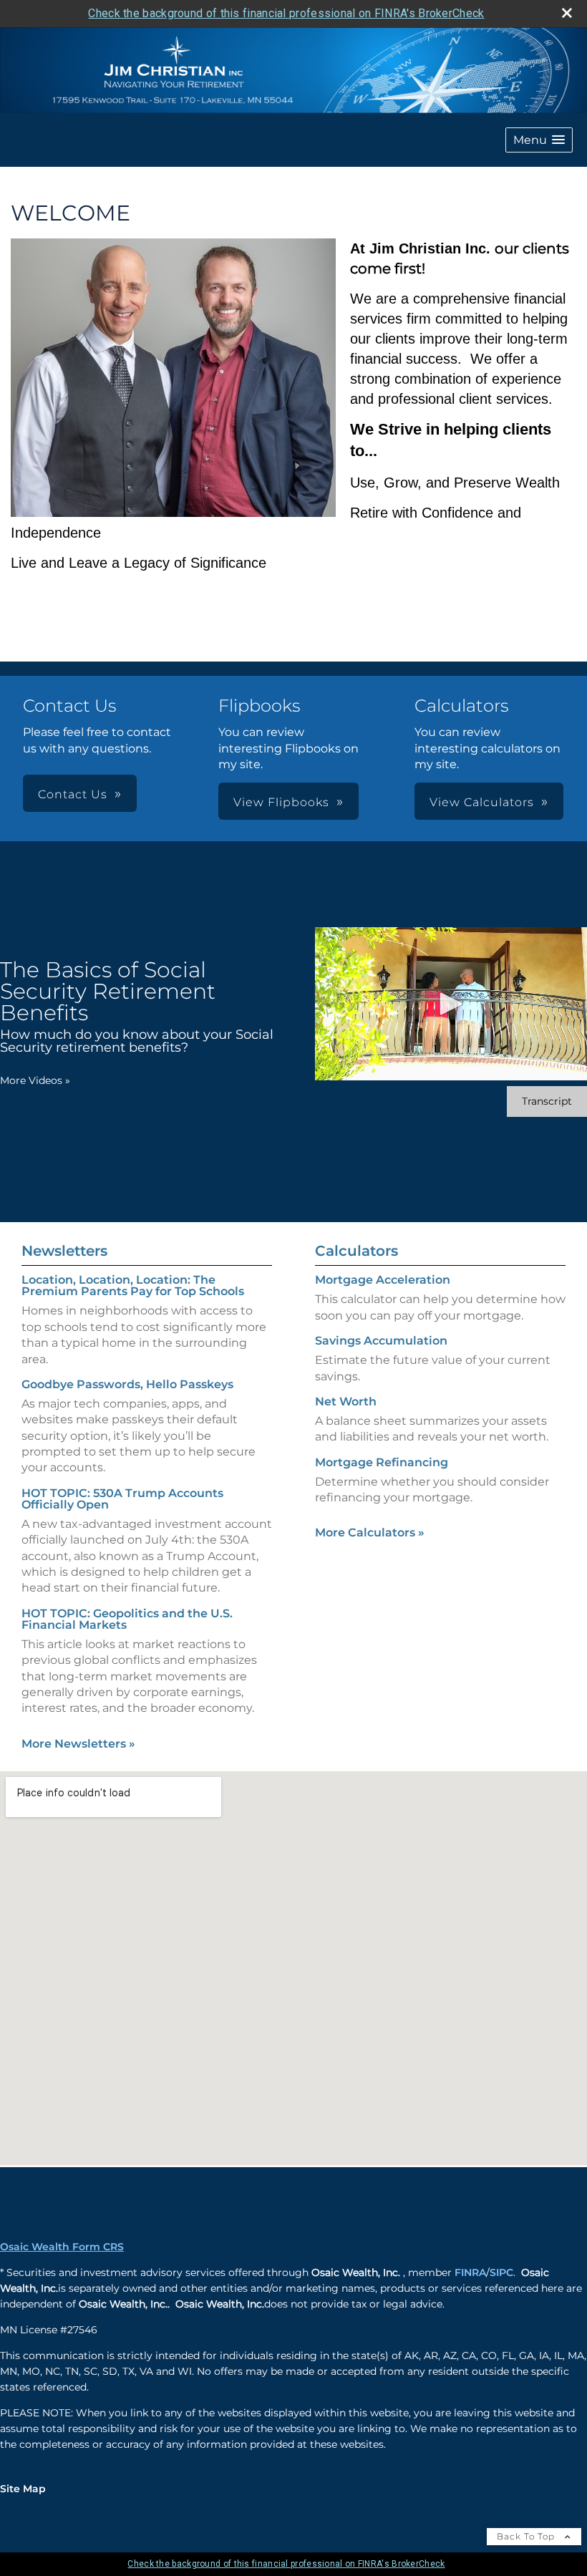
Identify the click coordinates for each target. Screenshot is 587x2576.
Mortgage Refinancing (382, 1462)
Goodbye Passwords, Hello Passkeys (127, 1384)
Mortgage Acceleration (383, 1280)
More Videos (35, 1080)
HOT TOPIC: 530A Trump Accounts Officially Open (122, 1499)
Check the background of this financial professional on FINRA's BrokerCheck (286, 13)
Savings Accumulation (381, 1341)
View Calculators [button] (482, 802)
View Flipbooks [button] (281, 802)
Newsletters (64, 1251)
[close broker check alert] (567, 13)
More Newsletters (78, 1744)
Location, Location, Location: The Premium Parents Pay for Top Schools (133, 1285)
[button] (539, 140)
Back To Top (527, 2536)
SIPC (501, 2272)
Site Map (23, 2489)
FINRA (470, 2272)
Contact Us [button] (73, 794)
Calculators (356, 1251)
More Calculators (370, 1532)
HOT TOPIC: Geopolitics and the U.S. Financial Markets (127, 1619)
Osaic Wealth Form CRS (62, 2247)
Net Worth (346, 1401)
